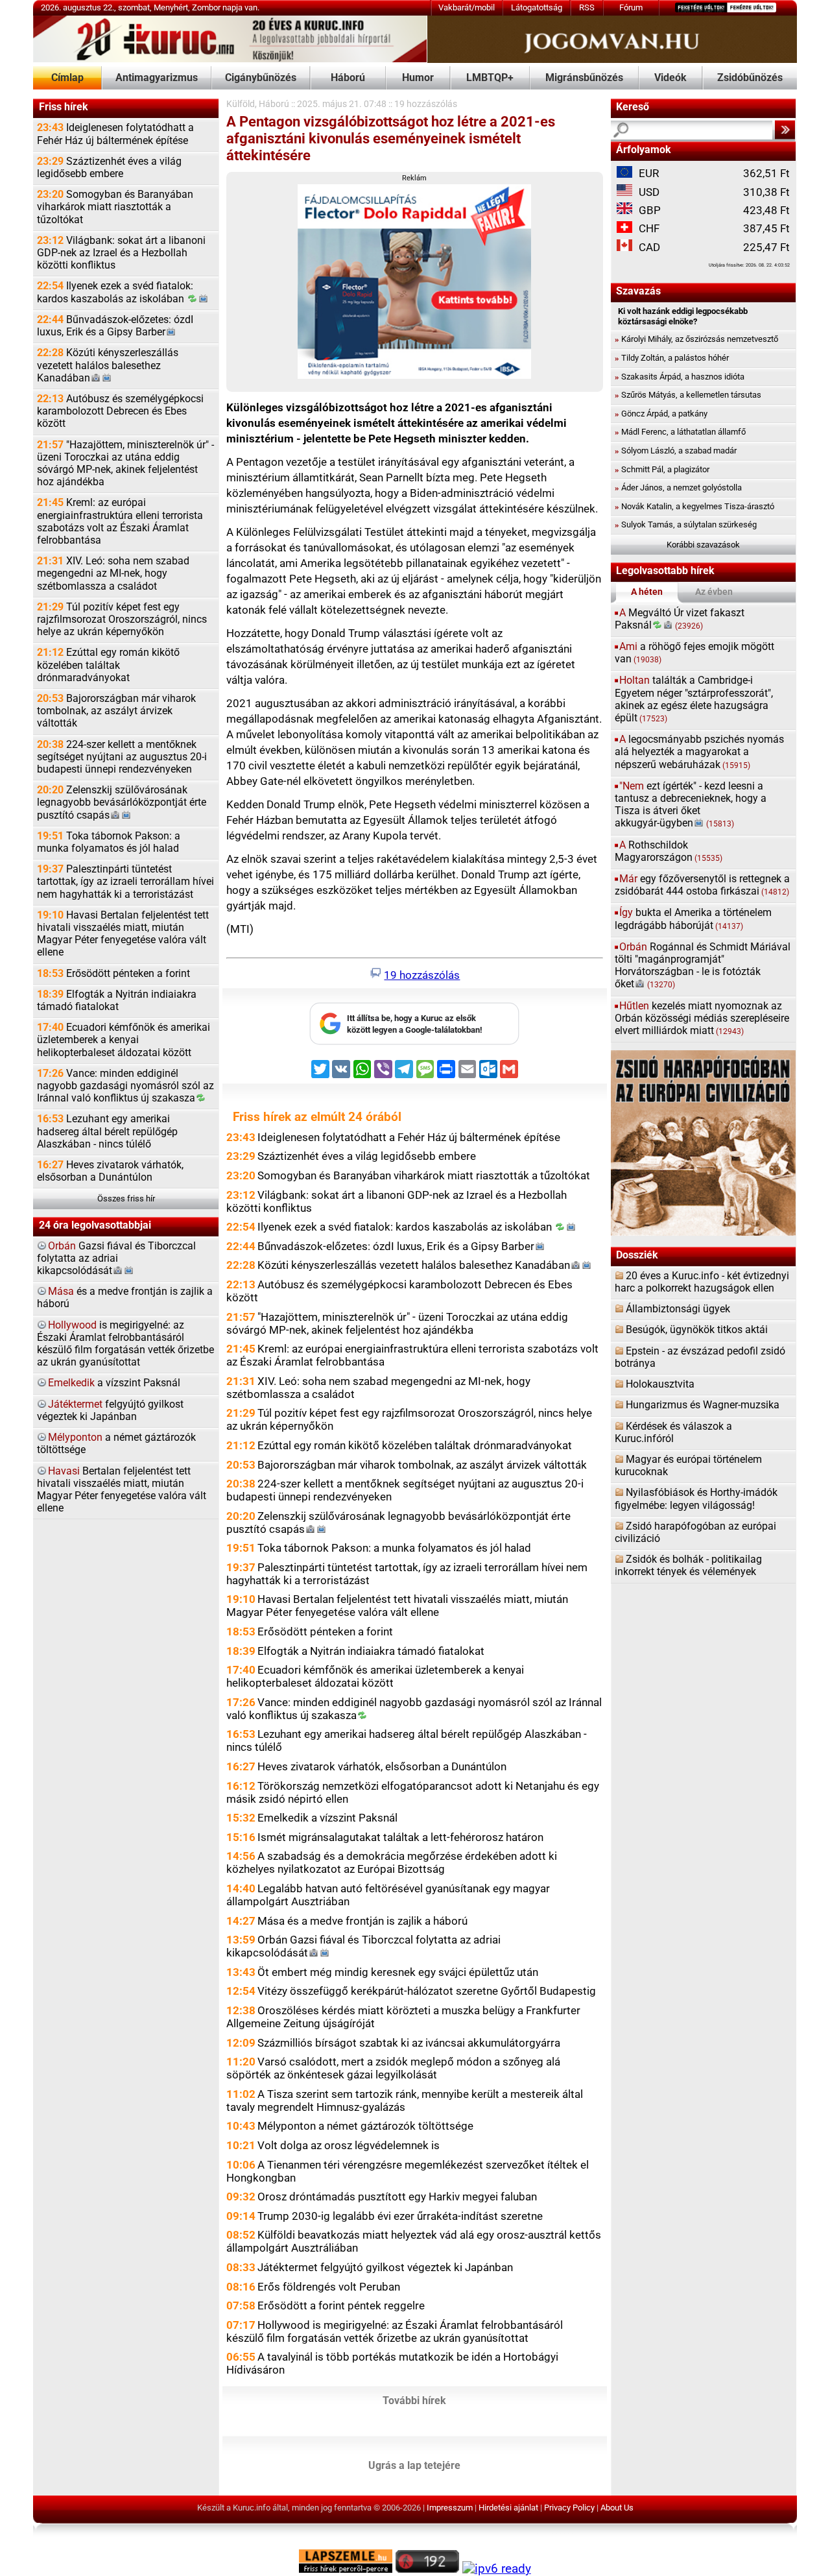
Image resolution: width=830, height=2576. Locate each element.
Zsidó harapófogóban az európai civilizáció (695, 1533)
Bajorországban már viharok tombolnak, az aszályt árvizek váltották (116, 711)
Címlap (67, 78)
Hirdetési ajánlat (508, 2508)
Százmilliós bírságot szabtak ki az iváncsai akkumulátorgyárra (409, 2043)
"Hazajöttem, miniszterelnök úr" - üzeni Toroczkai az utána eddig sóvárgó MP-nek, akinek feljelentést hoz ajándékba (125, 464)
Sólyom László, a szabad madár (676, 451)
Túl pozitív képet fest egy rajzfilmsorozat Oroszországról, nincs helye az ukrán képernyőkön (122, 620)
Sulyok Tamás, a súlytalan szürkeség (686, 524)
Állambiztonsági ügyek (678, 1309)
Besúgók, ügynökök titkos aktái (697, 1330)
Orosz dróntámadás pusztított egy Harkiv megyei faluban (397, 2197)
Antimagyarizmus (157, 78)
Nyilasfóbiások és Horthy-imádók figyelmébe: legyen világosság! (696, 1499)
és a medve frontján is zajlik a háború (125, 1298)
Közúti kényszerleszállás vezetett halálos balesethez (108, 365)
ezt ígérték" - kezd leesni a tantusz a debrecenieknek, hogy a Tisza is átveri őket (691, 805)
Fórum (631, 7)
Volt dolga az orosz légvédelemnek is (349, 2145)
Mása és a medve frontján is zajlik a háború (362, 1921)
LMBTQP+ (490, 78)
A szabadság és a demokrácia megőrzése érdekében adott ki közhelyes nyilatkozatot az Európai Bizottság (392, 1862)
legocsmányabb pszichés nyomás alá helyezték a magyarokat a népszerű (699, 752)
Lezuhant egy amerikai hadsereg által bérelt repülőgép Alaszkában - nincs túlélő (107, 1131)
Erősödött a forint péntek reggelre (341, 2305)
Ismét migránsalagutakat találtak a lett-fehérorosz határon (400, 1837)
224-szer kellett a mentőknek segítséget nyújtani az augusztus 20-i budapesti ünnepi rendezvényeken (122, 757)
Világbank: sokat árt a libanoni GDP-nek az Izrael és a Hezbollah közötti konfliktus (121, 253)
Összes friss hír (126, 1198)
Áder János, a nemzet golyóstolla (678, 488)
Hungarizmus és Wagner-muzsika (703, 1405)
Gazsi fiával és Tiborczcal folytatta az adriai (116, 1258)
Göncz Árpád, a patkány (661, 414)
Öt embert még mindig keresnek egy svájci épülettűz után (398, 1972)
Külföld (241, 104)
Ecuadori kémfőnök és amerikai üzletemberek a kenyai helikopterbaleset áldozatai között (124, 1040)
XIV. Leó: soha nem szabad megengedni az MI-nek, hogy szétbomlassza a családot (113, 573)
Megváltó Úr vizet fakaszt (680, 619)
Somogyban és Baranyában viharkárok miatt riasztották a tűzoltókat (115, 207)
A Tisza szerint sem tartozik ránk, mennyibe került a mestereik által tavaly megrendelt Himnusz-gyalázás (405, 2101)
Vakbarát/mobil (467, 7)
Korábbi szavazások (703, 545)
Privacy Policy (569, 2508)
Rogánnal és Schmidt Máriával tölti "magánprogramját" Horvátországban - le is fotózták (703, 966)
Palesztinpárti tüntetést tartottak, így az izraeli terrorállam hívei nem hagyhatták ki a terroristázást (125, 882)
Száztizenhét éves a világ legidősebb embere (109, 168)
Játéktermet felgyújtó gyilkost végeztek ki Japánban (385, 2267)
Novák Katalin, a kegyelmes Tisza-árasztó (694, 506)
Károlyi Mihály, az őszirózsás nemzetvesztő (696, 339)
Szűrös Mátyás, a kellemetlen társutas (688, 395)
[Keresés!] (785, 130)
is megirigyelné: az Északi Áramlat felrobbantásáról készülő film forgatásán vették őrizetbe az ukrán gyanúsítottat (125, 1344)
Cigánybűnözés (261, 78)
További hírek (414, 2401)
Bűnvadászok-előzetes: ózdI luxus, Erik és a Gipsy (115, 326)
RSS (587, 7)
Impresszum (450, 2508)
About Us (617, 2508)
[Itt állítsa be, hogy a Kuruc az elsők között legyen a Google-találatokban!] (414, 1042)
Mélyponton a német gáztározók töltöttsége (365, 2126)
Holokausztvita (660, 1384)
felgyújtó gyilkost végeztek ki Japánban (110, 1411)
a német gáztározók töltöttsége (116, 1444)
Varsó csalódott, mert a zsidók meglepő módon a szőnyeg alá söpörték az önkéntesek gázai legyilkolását (393, 2068)
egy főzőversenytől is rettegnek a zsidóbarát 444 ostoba (702, 885)
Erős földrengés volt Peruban (329, 2287)
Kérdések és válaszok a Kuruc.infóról (673, 1433)
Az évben (714, 592)
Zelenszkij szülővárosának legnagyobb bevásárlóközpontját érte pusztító (122, 802)
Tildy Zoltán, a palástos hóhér (672, 358)
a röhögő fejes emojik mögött (694, 653)
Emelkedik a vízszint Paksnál (327, 1818)
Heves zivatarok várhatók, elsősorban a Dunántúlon (110, 1171)
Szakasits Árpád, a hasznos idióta (680, 377)
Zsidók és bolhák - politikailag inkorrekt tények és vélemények (688, 1566)
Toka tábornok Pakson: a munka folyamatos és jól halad (109, 842)
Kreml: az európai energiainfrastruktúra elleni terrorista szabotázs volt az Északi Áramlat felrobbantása (120, 522)
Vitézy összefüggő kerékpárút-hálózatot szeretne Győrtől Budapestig (427, 1991)
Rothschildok (669, 851)
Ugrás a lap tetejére (414, 2466)
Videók (670, 78)
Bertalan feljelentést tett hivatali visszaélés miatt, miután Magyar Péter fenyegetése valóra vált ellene (122, 1490)
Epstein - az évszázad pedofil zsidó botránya (700, 1357)
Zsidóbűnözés (750, 78)
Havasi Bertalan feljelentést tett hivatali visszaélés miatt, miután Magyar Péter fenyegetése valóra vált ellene (123, 934)
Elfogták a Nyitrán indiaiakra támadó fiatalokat (117, 1001)
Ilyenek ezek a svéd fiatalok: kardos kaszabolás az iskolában (115, 292)
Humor (418, 78)
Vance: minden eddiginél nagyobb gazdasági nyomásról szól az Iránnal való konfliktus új (125, 1086)
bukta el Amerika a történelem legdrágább (693, 919)
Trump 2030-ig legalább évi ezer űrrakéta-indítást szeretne (400, 2216)
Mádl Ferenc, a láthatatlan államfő (680, 432)
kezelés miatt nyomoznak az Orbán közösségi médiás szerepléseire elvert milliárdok (702, 1018)
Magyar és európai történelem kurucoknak (688, 1466)
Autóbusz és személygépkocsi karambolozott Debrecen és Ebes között (120, 411)
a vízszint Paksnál (114, 1383)
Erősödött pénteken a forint (113, 974)
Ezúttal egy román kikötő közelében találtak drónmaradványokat (108, 665)
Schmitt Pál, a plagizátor (662, 469)
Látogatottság (537, 7)
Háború (348, 78)
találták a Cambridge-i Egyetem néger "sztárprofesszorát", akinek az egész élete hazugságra (694, 699)
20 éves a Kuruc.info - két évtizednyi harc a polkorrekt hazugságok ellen (702, 1282)
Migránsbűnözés (584, 78)
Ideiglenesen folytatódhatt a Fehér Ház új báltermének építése (115, 134)
